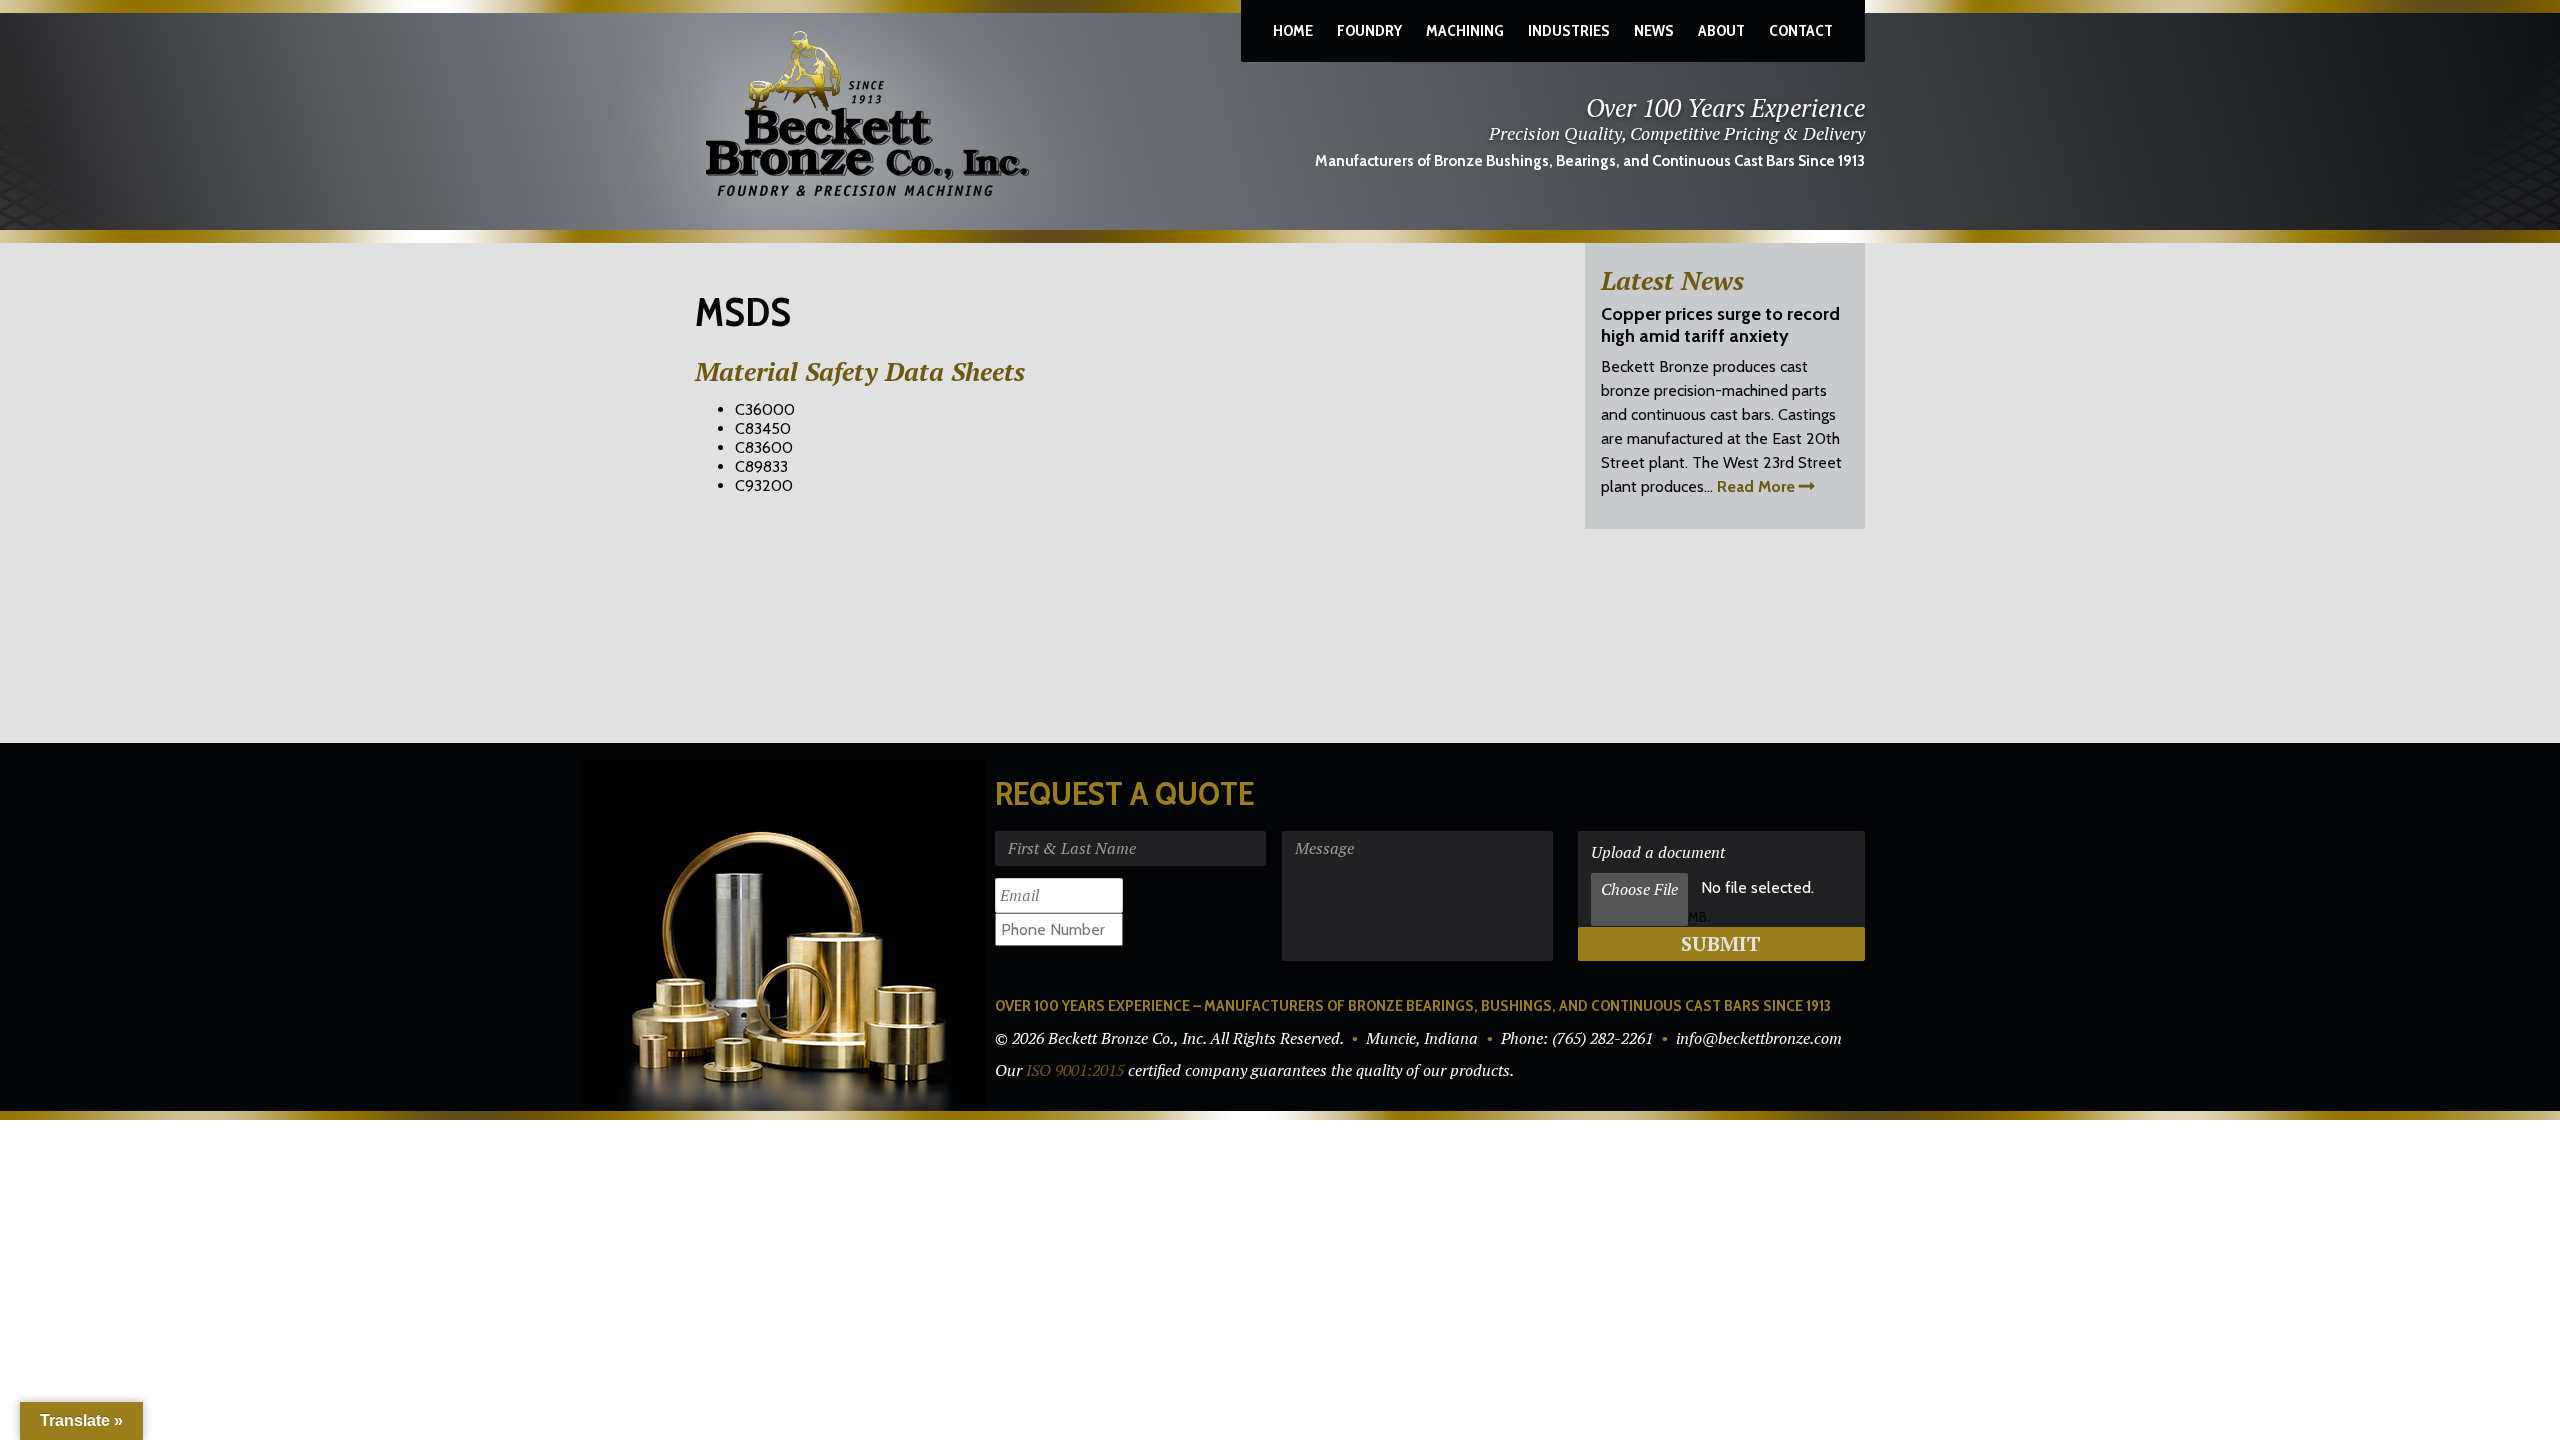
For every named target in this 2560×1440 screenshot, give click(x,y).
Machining (1465, 30)
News (1654, 30)
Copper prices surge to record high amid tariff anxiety (1720, 325)
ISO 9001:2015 (1075, 1070)
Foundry (1369, 30)
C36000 (765, 409)
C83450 (763, 428)
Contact (1801, 30)
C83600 (764, 447)
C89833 (761, 466)
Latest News (1672, 280)
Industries (1569, 30)
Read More (1756, 486)
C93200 (764, 485)
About (1721, 30)
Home (1293, 30)
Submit (1721, 943)
